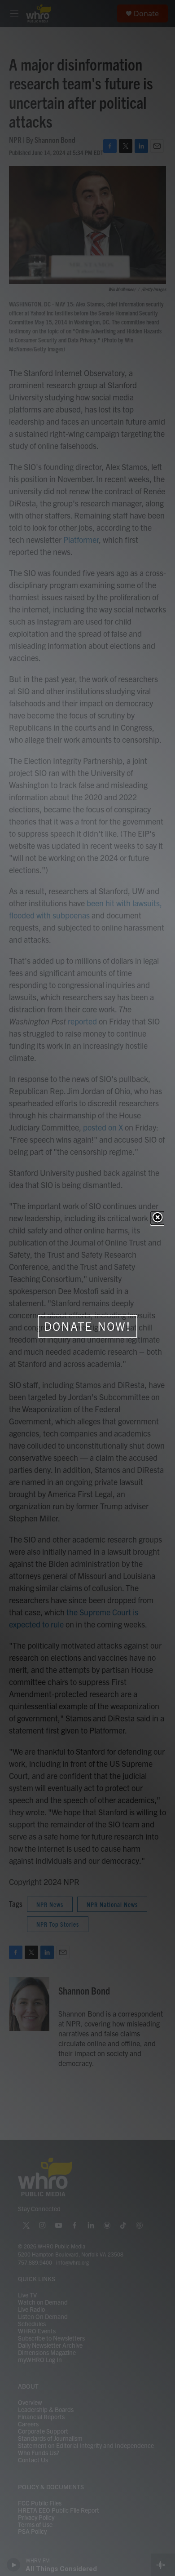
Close (157, 1218)
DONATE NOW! (87, 1326)
